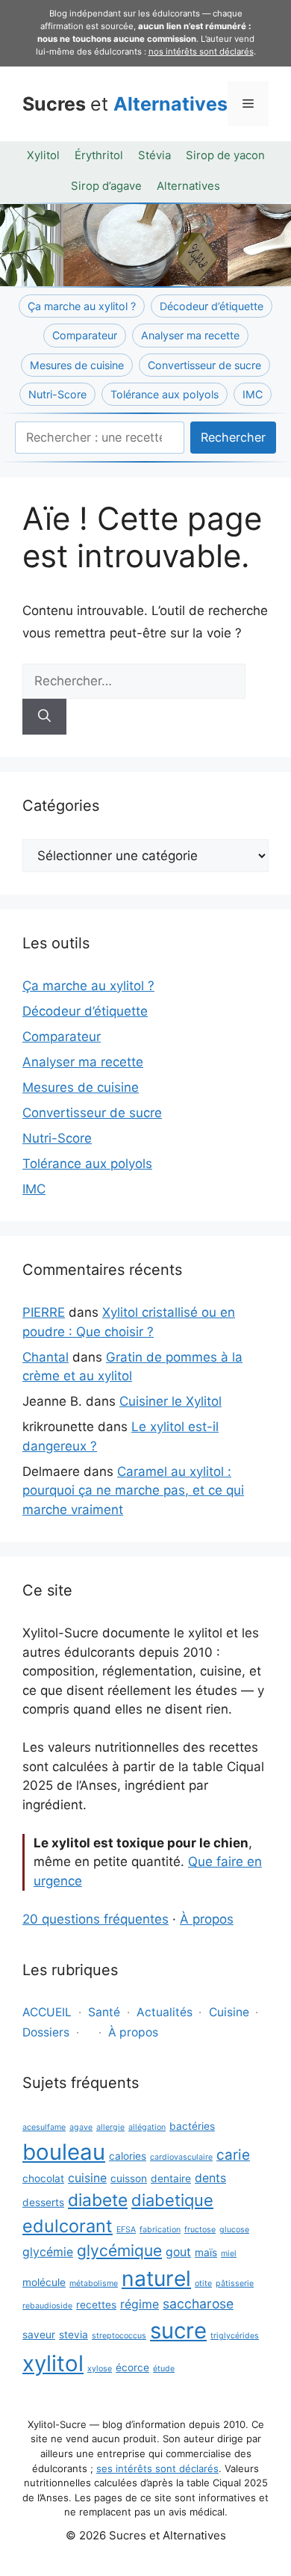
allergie (110, 2127)
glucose (234, 2230)
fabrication (160, 2230)
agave (81, 2127)
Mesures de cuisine (77, 365)
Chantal (46, 1357)
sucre (178, 2331)
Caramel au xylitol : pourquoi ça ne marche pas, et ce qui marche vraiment (133, 1491)
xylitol (53, 2363)
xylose (100, 2369)
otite (203, 2283)
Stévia (154, 155)
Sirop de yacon (225, 155)
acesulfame (44, 2127)
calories (128, 2156)
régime (140, 2304)
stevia (73, 2335)
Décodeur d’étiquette (212, 306)
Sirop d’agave (106, 186)
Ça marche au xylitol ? (82, 306)
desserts (43, 2202)
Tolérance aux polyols (165, 394)
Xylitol (43, 155)
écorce (132, 2367)
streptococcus (119, 2336)
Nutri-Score (57, 394)
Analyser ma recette (190, 335)
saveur (39, 2335)
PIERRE (44, 1312)
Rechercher (233, 437)
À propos (207, 1919)
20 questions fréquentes (96, 1919)
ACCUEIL (47, 2012)
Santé (104, 2012)
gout (178, 2252)
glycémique (119, 2251)
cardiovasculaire (181, 2157)
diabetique (172, 2200)
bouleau (64, 2152)
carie (233, 2155)
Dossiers (46, 2032)
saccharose (198, 2304)
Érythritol (99, 155)
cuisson (129, 2178)
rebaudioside (47, 2306)
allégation (147, 2127)
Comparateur (85, 335)
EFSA (126, 2230)
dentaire (171, 2178)
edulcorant (68, 2226)
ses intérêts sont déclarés (157, 2468)
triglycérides (235, 2336)
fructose (200, 2230)
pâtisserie (235, 2283)
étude (164, 2369)
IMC (253, 394)
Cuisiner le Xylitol (170, 1401)
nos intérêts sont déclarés (201, 52)
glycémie (48, 2252)
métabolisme (94, 2283)
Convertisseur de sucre (204, 365)
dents (210, 2178)
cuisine (87, 2178)
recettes (96, 2305)
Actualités (165, 2012)
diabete (98, 2200)
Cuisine (229, 2012)
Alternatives (188, 186)
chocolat (43, 2178)
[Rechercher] (44, 717)
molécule (44, 2282)
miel (229, 2254)
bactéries (192, 2126)
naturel (156, 2279)
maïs (206, 2252)
